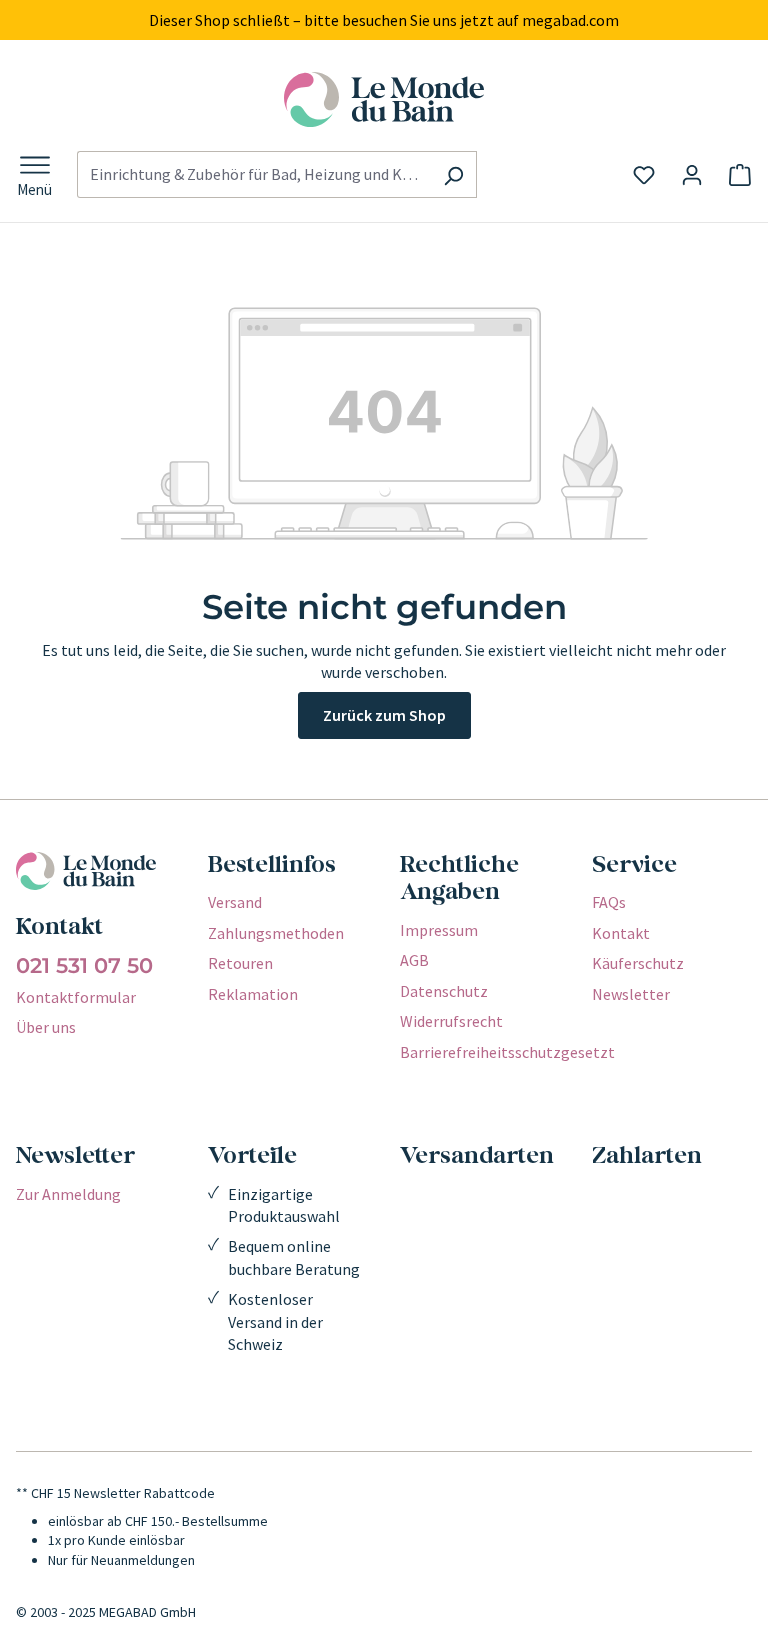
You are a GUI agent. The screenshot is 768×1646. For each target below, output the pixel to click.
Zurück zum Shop (384, 715)
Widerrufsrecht (451, 1021)
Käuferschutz (638, 963)
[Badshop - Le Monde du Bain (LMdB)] (384, 99)
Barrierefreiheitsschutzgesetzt (507, 1052)
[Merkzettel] (644, 175)
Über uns (46, 1027)
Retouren (240, 963)
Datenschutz (444, 991)
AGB (414, 960)
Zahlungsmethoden (276, 933)
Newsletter (631, 994)
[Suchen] (453, 174)
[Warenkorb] (740, 175)
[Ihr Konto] (692, 175)
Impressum (439, 930)
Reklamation (253, 994)
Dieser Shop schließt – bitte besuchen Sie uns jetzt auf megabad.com (384, 20)
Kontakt (621, 933)
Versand (235, 902)
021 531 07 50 (84, 966)
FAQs (609, 902)
